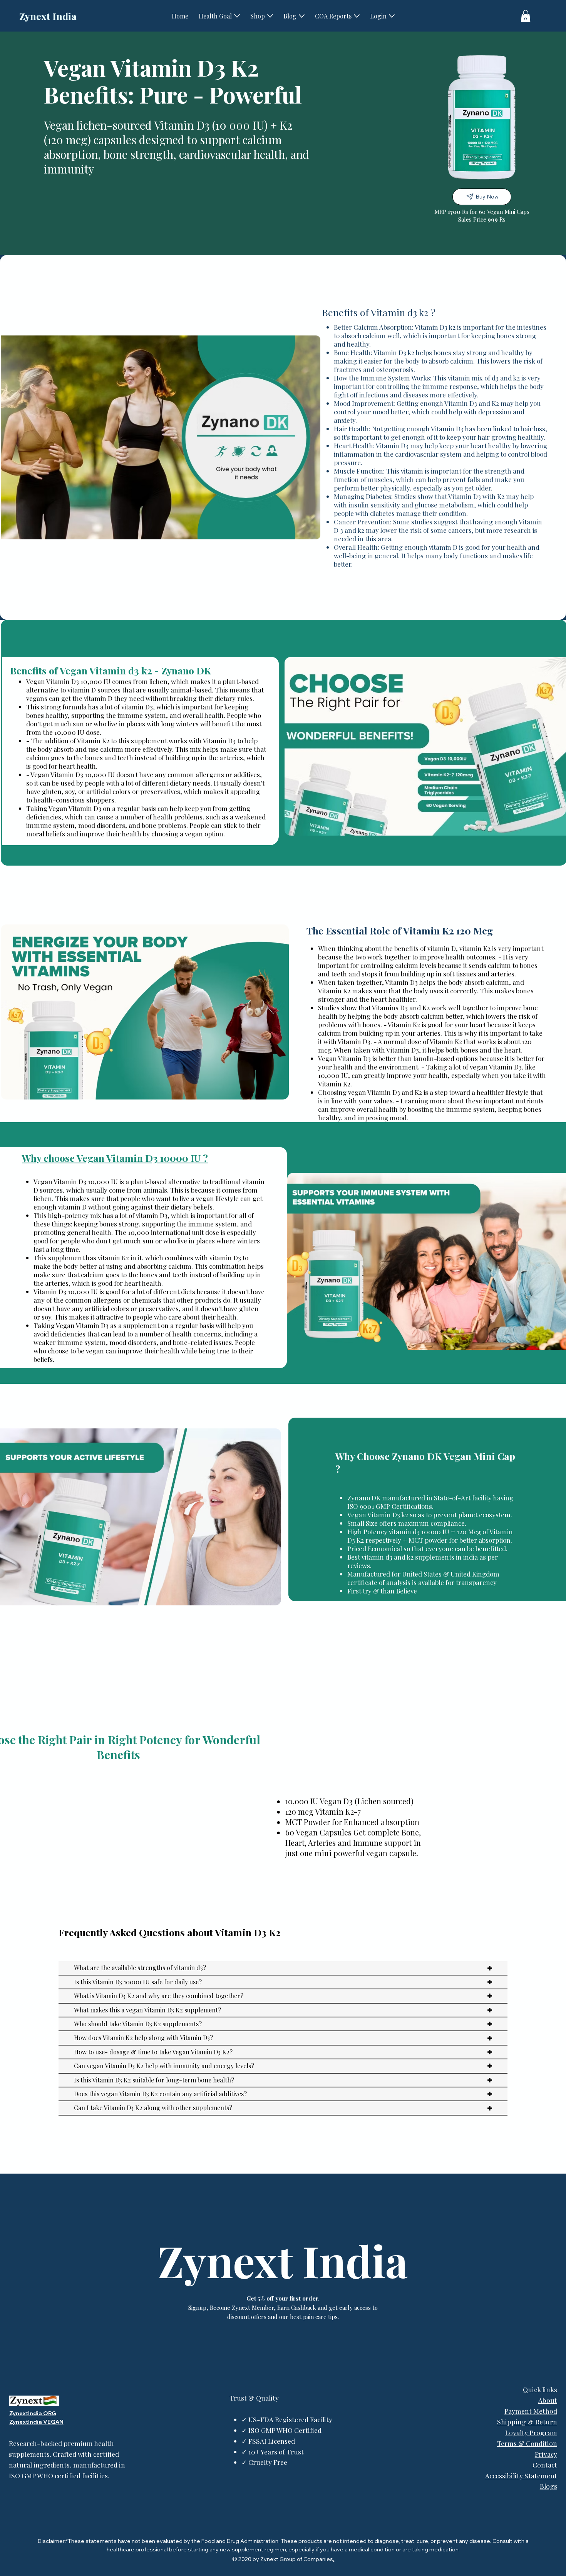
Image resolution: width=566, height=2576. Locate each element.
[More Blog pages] (302, 16)
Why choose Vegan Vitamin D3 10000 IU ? (115, 1158)
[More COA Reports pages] (357, 16)
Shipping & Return (527, 2422)
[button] (526, 16)
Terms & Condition (527, 2443)
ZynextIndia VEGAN (36, 2422)
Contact (545, 2465)
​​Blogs (548, 2486)
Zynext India (48, 16)
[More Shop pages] (270, 16)
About (548, 2400)
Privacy (546, 2454)
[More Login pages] (392, 16)
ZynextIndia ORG (33, 2413)
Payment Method (531, 2411)
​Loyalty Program (531, 2432)
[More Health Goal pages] (237, 16)
